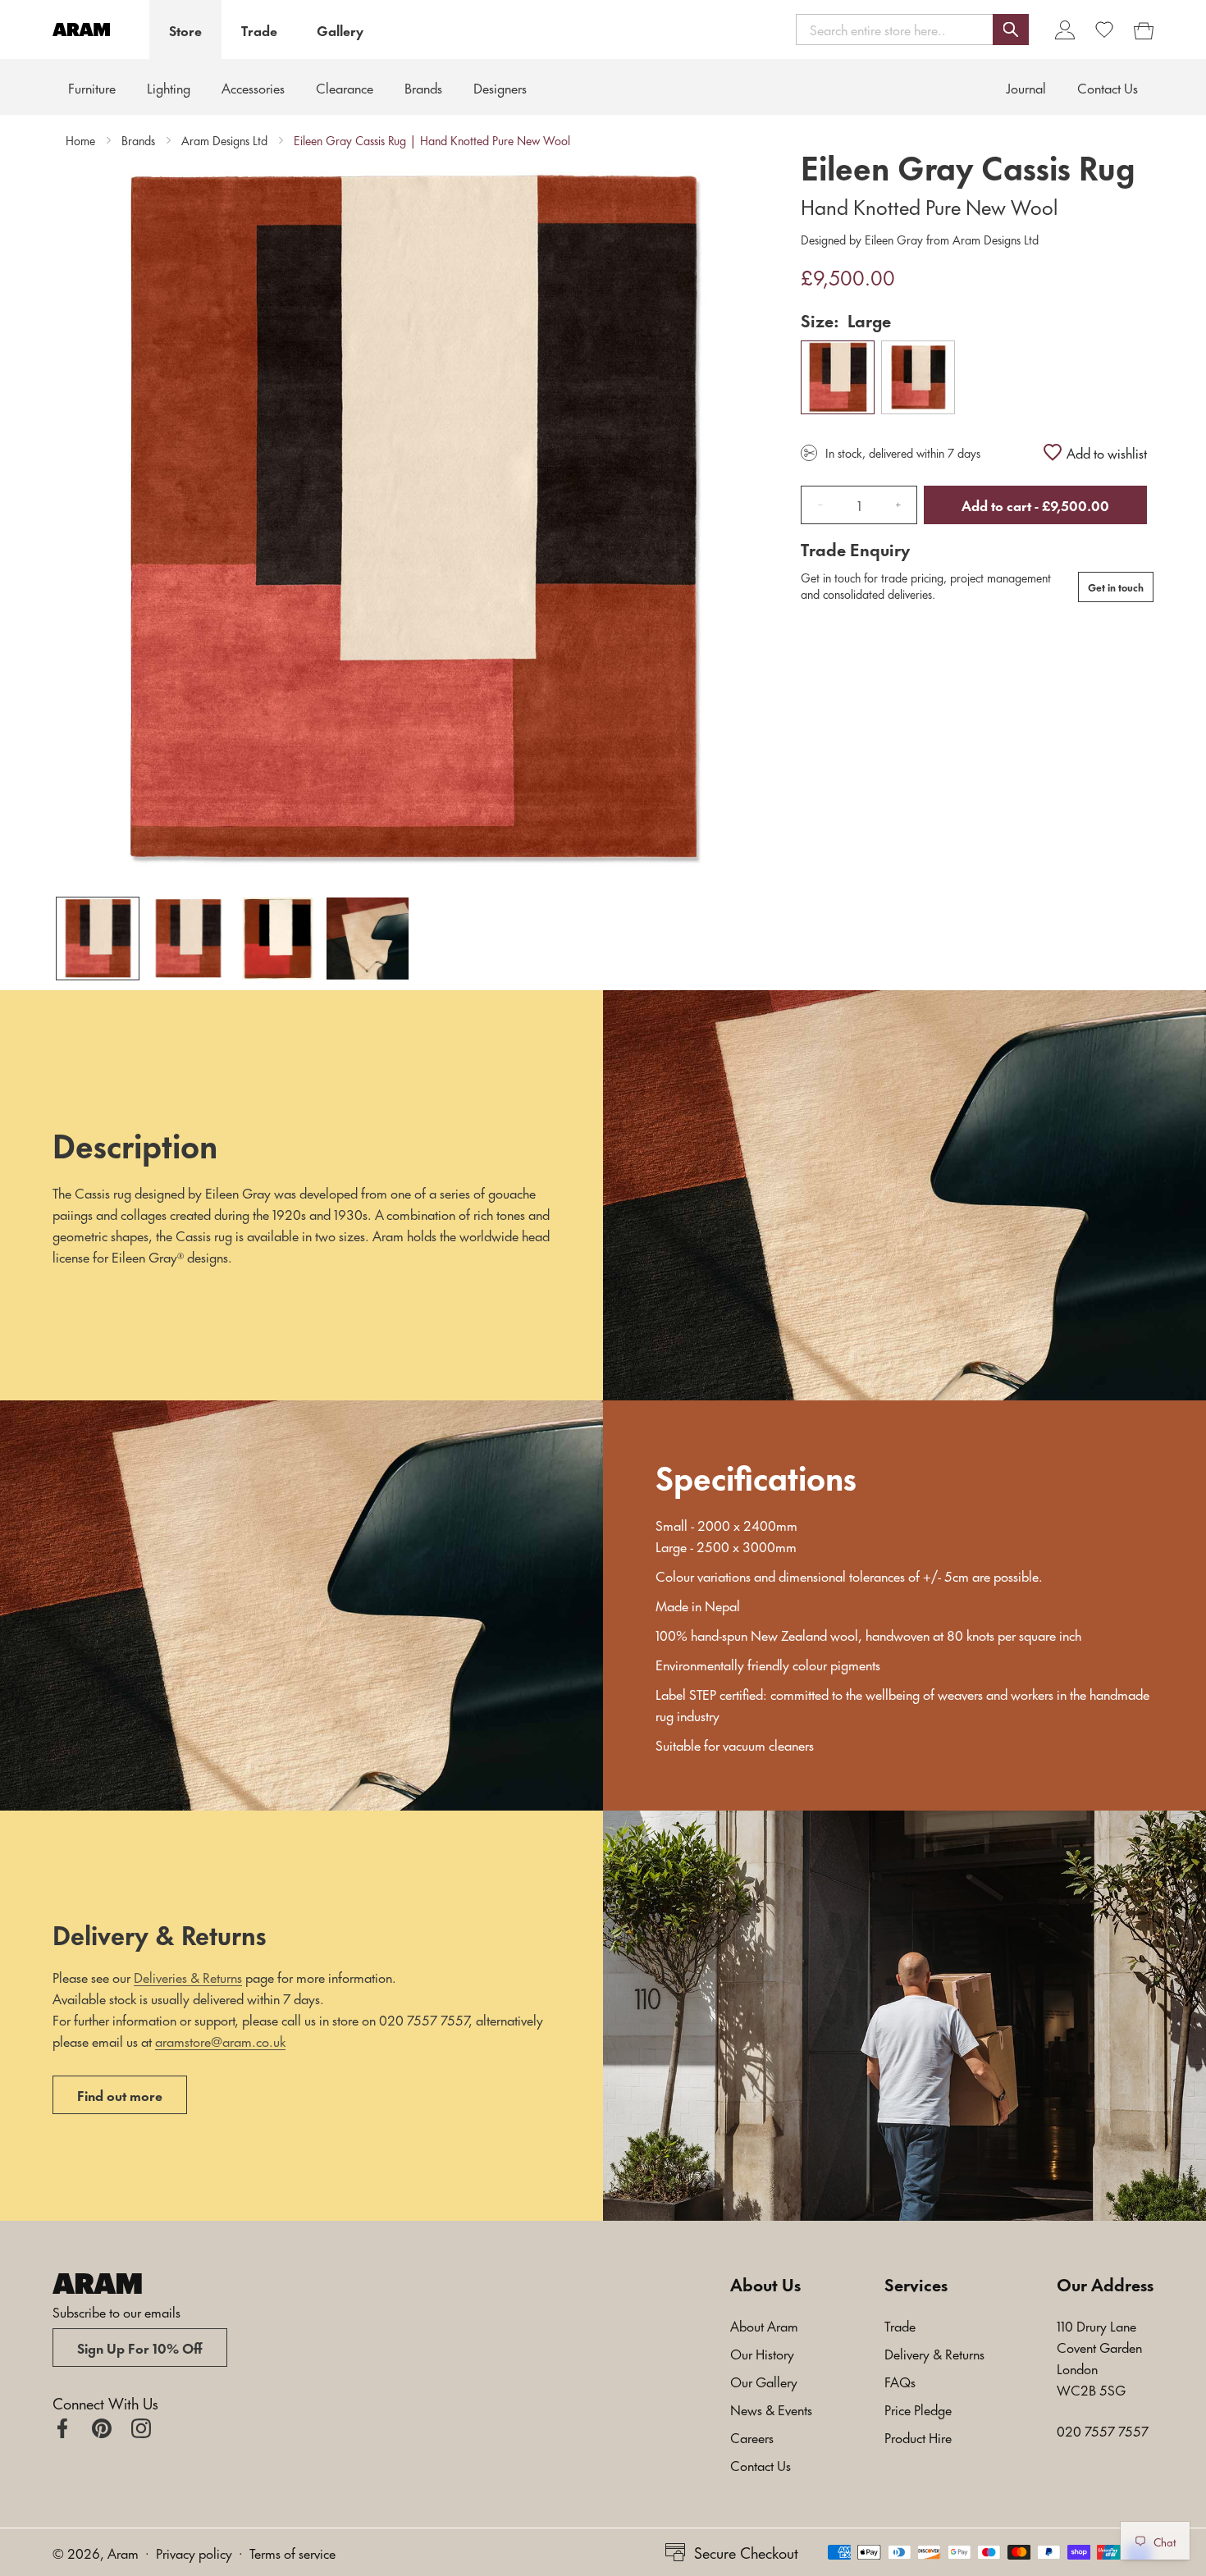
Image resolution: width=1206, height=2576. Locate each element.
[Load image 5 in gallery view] (368, 939)
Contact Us (761, 2464)
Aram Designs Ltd (224, 140)
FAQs (900, 2381)
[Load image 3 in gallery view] (188, 939)
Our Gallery (764, 2381)
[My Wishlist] (1104, 30)
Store (185, 30)
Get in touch (1116, 587)
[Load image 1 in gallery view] (98, 939)
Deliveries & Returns (188, 1976)
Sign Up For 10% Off (140, 2347)
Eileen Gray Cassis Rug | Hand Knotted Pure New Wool (432, 140)
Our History (762, 2353)
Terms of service (292, 2552)
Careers (752, 2437)
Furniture (92, 87)
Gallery (340, 30)
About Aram (764, 2325)
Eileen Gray (894, 239)
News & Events (771, 2409)
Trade (259, 30)
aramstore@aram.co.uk (220, 2040)
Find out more (120, 2094)
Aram (123, 2552)
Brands (138, 140)
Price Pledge (918, 2409)
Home (80, 140)
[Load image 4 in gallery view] (278, 939)
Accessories (253, 87)
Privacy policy (194, 2552)
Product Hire (918, 2437)
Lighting (169, 87)
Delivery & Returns (934, 2353)
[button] (912, 29)
